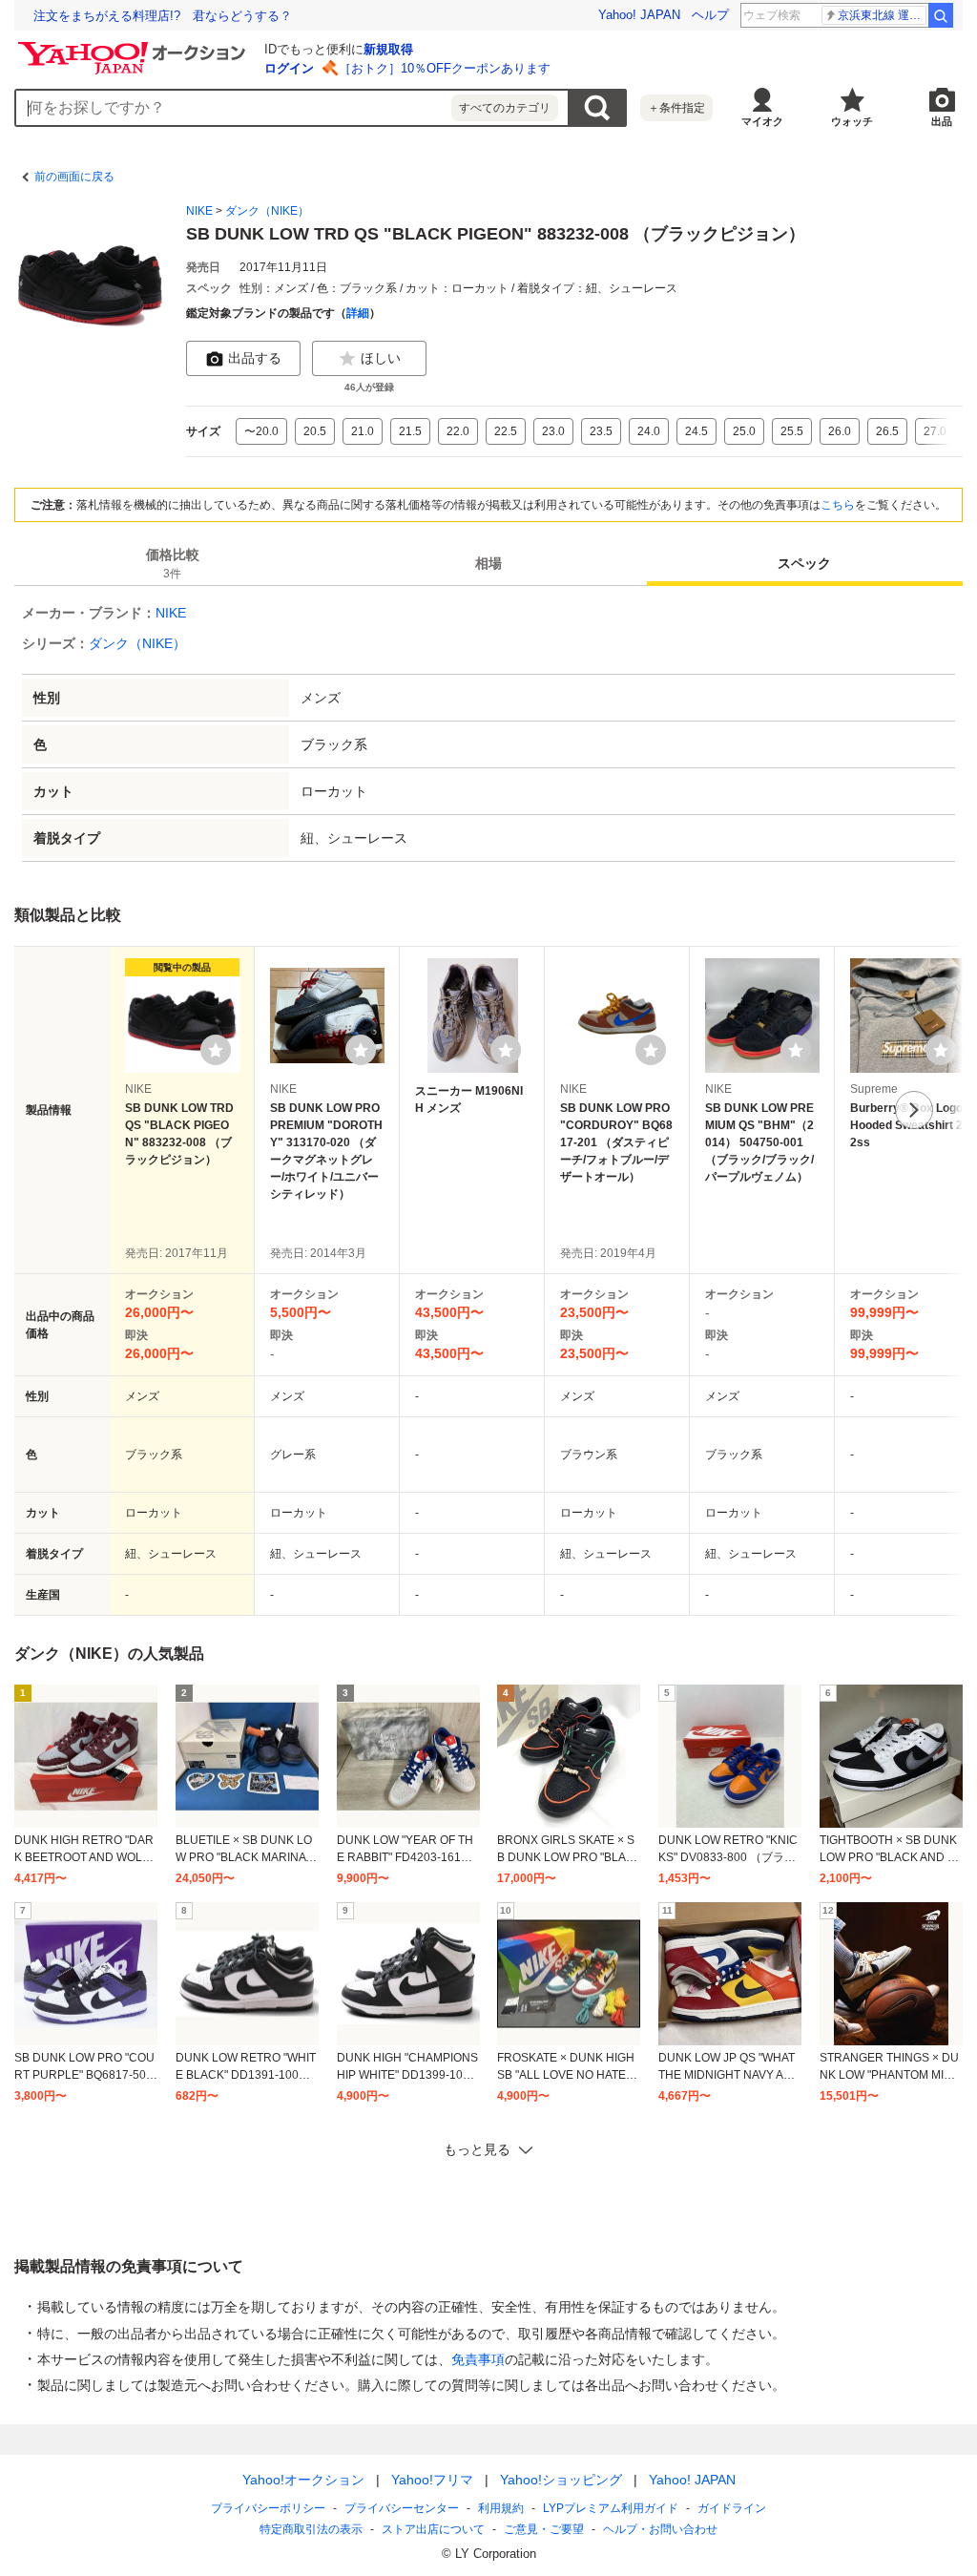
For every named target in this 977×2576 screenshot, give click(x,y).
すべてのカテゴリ (505, 108)
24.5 (696, 431)
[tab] (172, 563)
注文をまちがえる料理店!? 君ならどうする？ (163, 16)
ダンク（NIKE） (267, 211)
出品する (255, 358)
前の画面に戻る (74, 177)
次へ (914, 1110)
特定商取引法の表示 (311, 2529)
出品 (942, 121)
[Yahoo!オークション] (135, 47)
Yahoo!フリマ (432, 2480)
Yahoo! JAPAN (639, 15)
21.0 (363, 431)
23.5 (601, 431)
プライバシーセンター (402, 2508)
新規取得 (388, 49)
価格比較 (173, 564)
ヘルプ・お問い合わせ (660, 2529)
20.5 (315, 431)
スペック (804, 563)
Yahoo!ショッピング (561, 2480)
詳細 (358, 313)
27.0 (935, 431)
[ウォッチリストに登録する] (216, 1050)
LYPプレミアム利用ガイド (611, 2508)
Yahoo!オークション (303, 2480)
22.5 (506, 431)
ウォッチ (852, 121)
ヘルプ (710, 15)
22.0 (458, 431)
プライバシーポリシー (268, 2508)
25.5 (792, 431)
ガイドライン (732, 2508)
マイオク (762, 121)
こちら (838, 505)
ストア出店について (433, 2529)
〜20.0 (261, 431)
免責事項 (478, 2359)
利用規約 (501, 2508)
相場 (488, 563)
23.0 (553, 431)
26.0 (840, 431)
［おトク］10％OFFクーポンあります (445, 68)
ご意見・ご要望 (544, 2529)
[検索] (941, 15)
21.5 (410, 431)
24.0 (649, 431)
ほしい (381, 358)
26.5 (887, 431)
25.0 (744, 431)
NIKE (199, 211)
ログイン (289, 68)
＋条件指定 (676, 108)
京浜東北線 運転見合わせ (882, 15)
